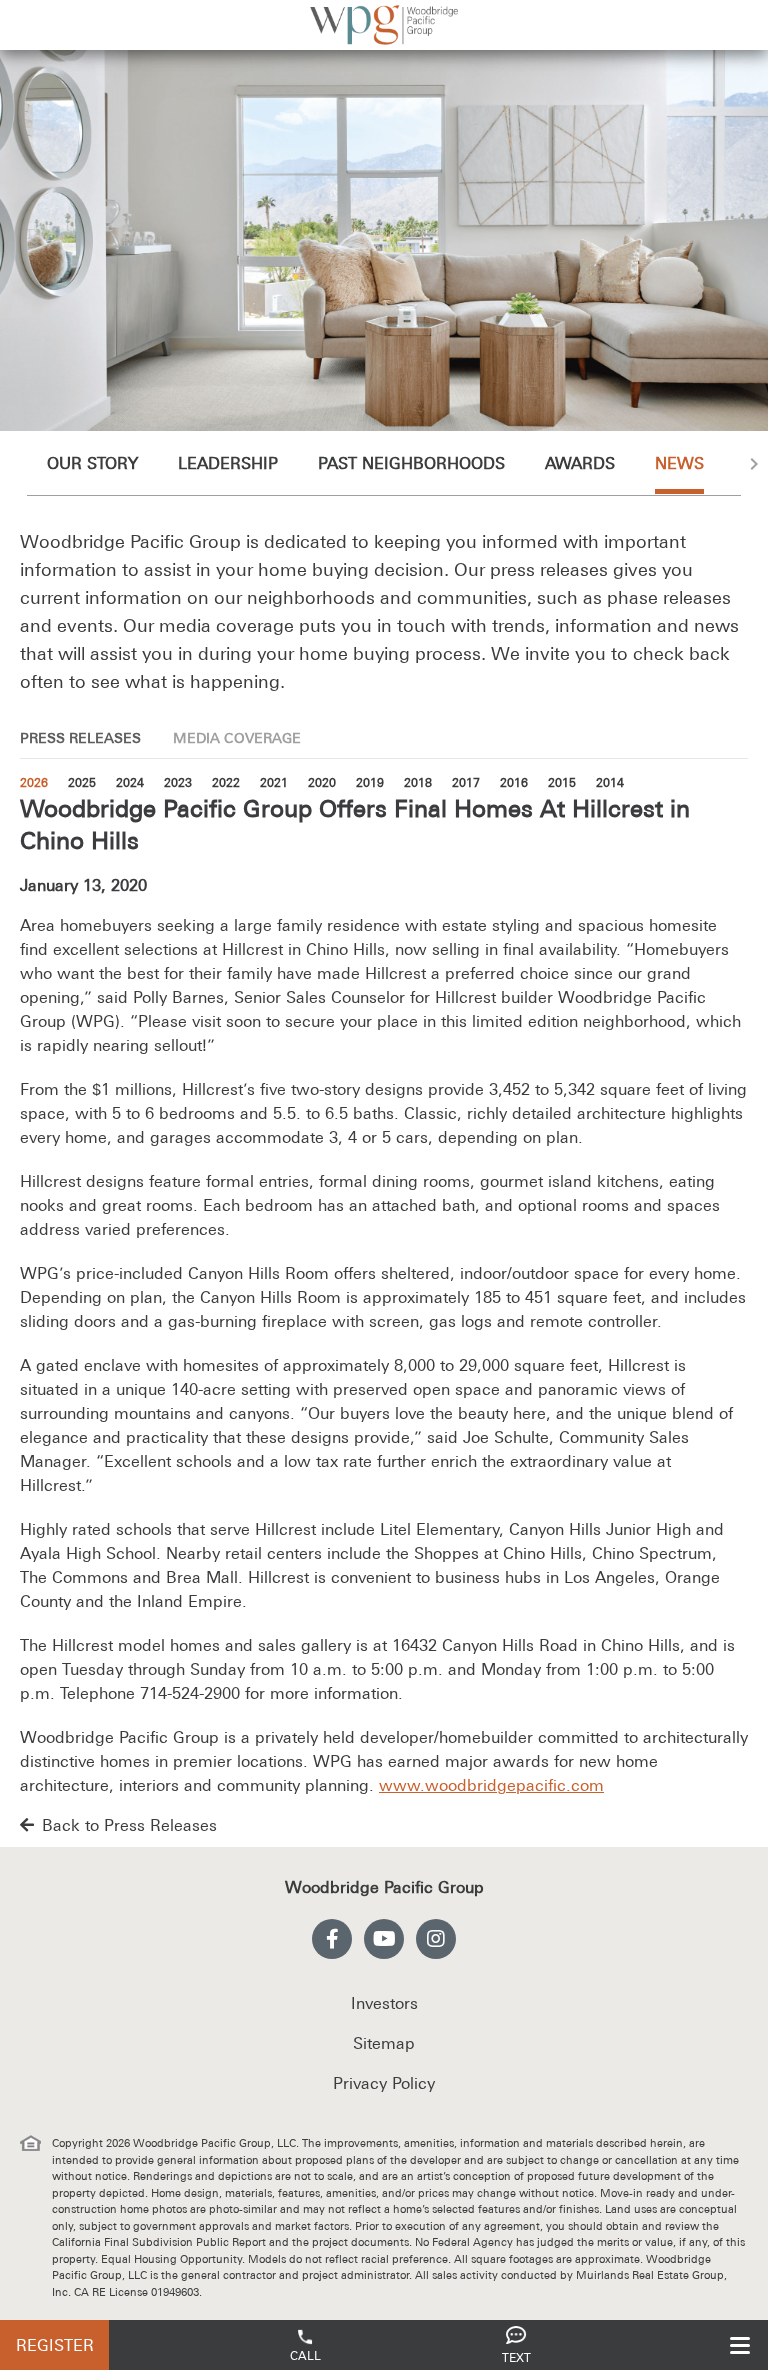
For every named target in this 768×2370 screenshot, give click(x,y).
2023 (178, 783)
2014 (610, 783)
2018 (418, 783)
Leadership (228, 463)
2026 (34, 783)
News (679, 463)
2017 (466, 783)
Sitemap (384, 2043)
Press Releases (80, 738)
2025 (82, 783)
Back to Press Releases (129, 1825)
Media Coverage (237, 738)
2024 (130, 783)
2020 (322, 783)
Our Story (92, 463)
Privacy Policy (384, 2083)
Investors (384, 2003)
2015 (562, 783)
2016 (514, 783)
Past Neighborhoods (411, 463)
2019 (370, 783)
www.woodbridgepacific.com (491, 1785)
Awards (580, 463)
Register (55, 2345)
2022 (226, 783)
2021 (274, 783)
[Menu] (740, 2345)
